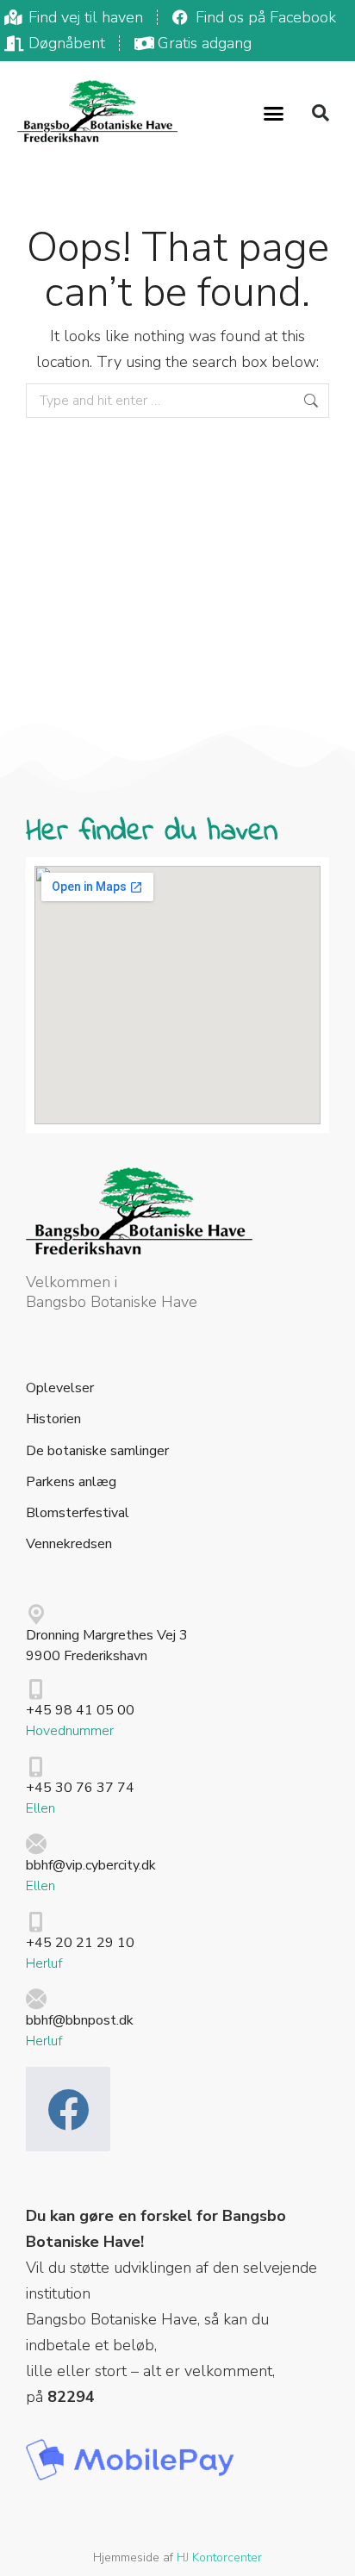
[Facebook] (68, 2109)
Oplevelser (60, 1388)
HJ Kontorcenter (219, 2557)
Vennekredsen (69, 1544)
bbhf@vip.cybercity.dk (91, 1865)
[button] (274, 113)
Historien (53, 1419)
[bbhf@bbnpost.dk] (36, 2000)
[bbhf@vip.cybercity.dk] (36, 1845)
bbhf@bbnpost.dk (80, 2020)
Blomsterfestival (78, 1513)
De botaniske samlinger (97, 1451)
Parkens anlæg (71, 1482)
